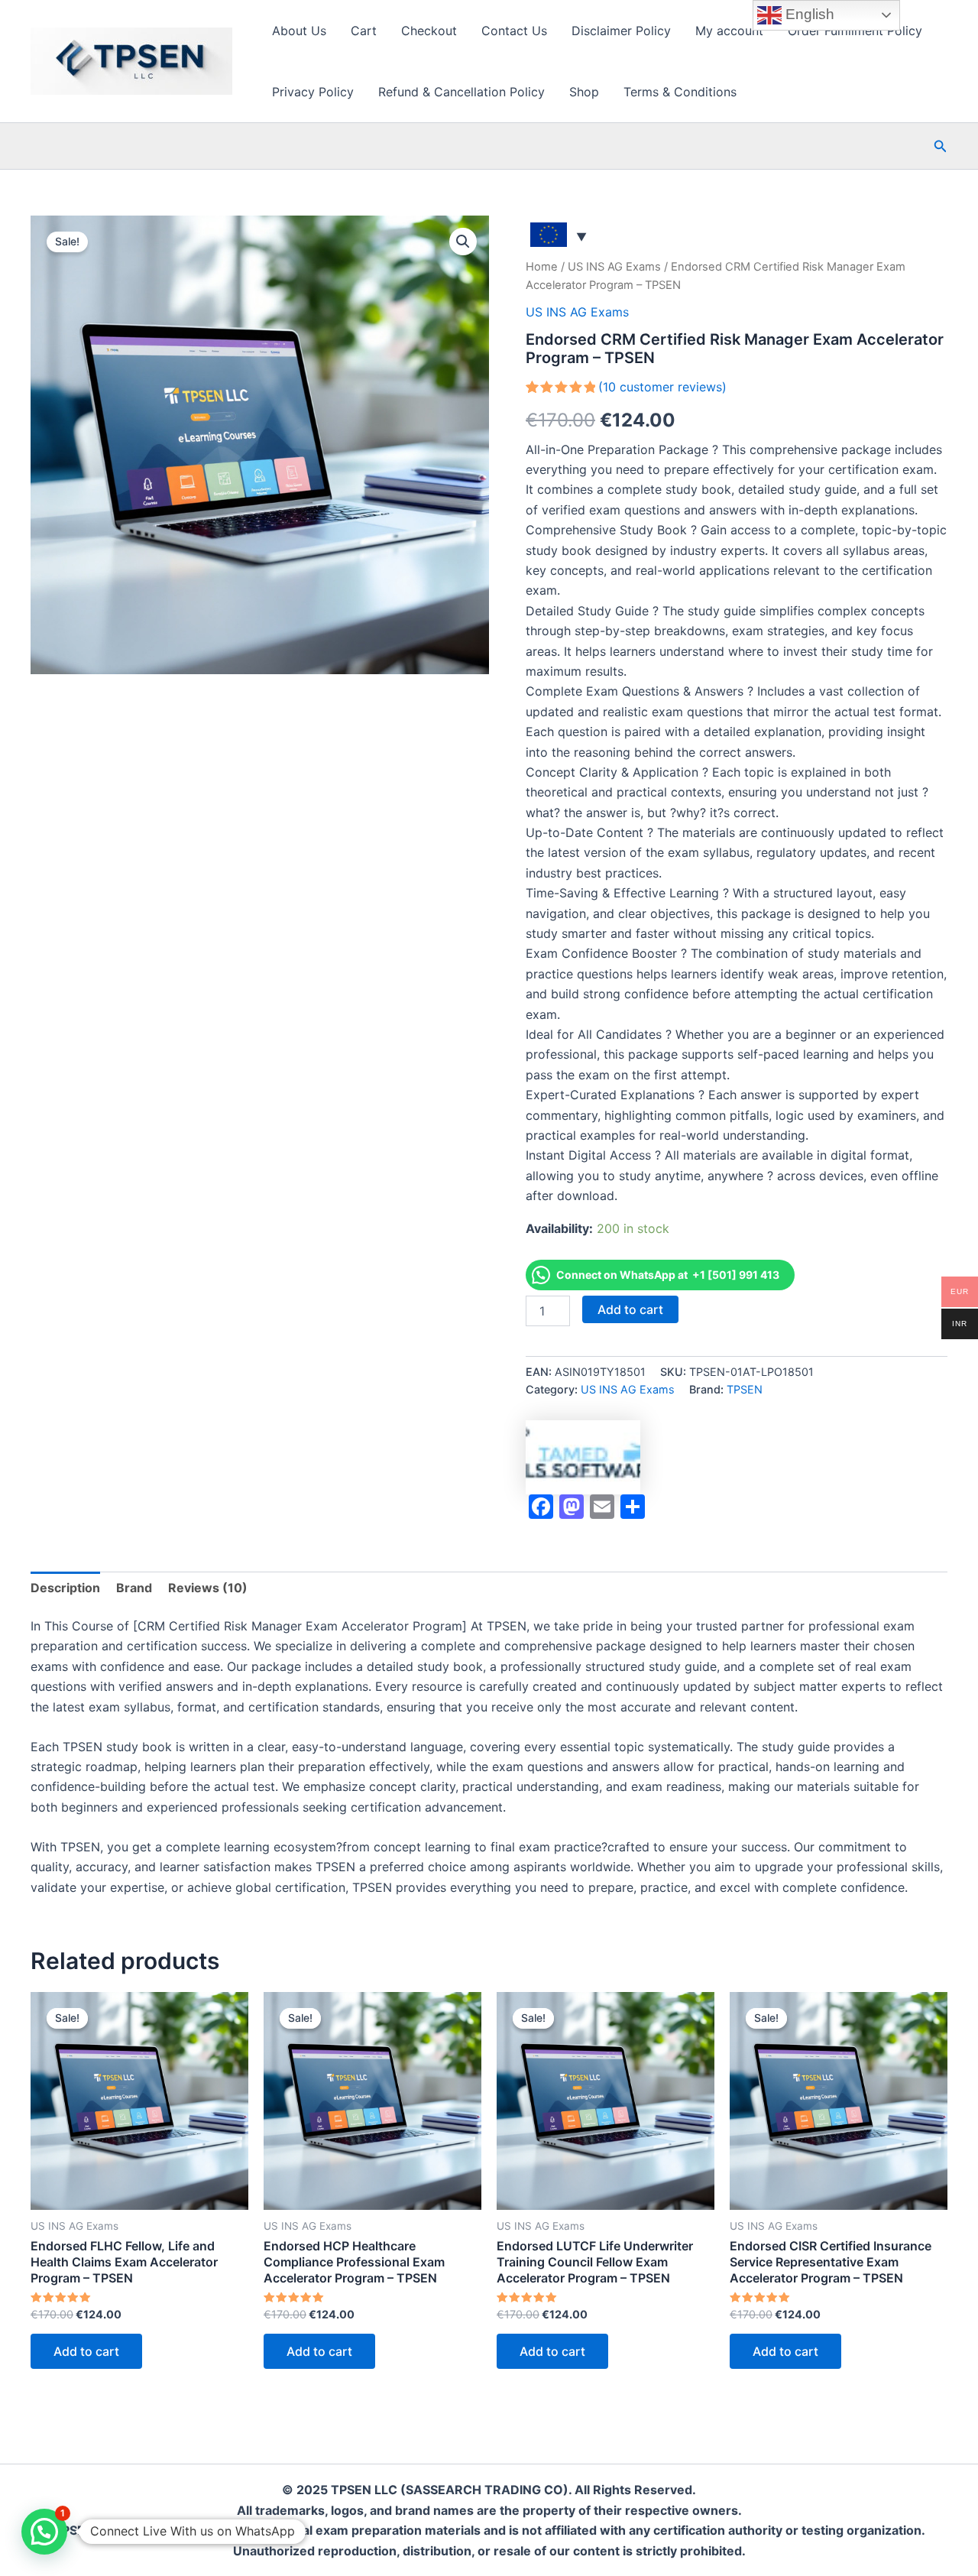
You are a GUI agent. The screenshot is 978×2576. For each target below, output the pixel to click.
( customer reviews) (662, 387)
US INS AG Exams (614, 267)
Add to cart (630, 1309)
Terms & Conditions (680, 92)
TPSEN (745, 1389)
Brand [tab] (134, 1588)
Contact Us (514, 31)
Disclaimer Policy (621, 31)
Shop (584, 92)
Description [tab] (65, 1588)
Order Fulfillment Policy (855, 31)
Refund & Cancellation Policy (461, 92)
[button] (941, 146)
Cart (364, 31)
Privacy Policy (313, 92)
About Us (299, 31)
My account (729, 31)
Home (542, 267)
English (808, 14)
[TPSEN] (583, 1457)
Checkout (429, 31)
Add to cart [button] (86, 2351)
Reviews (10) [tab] (208, 1588)
